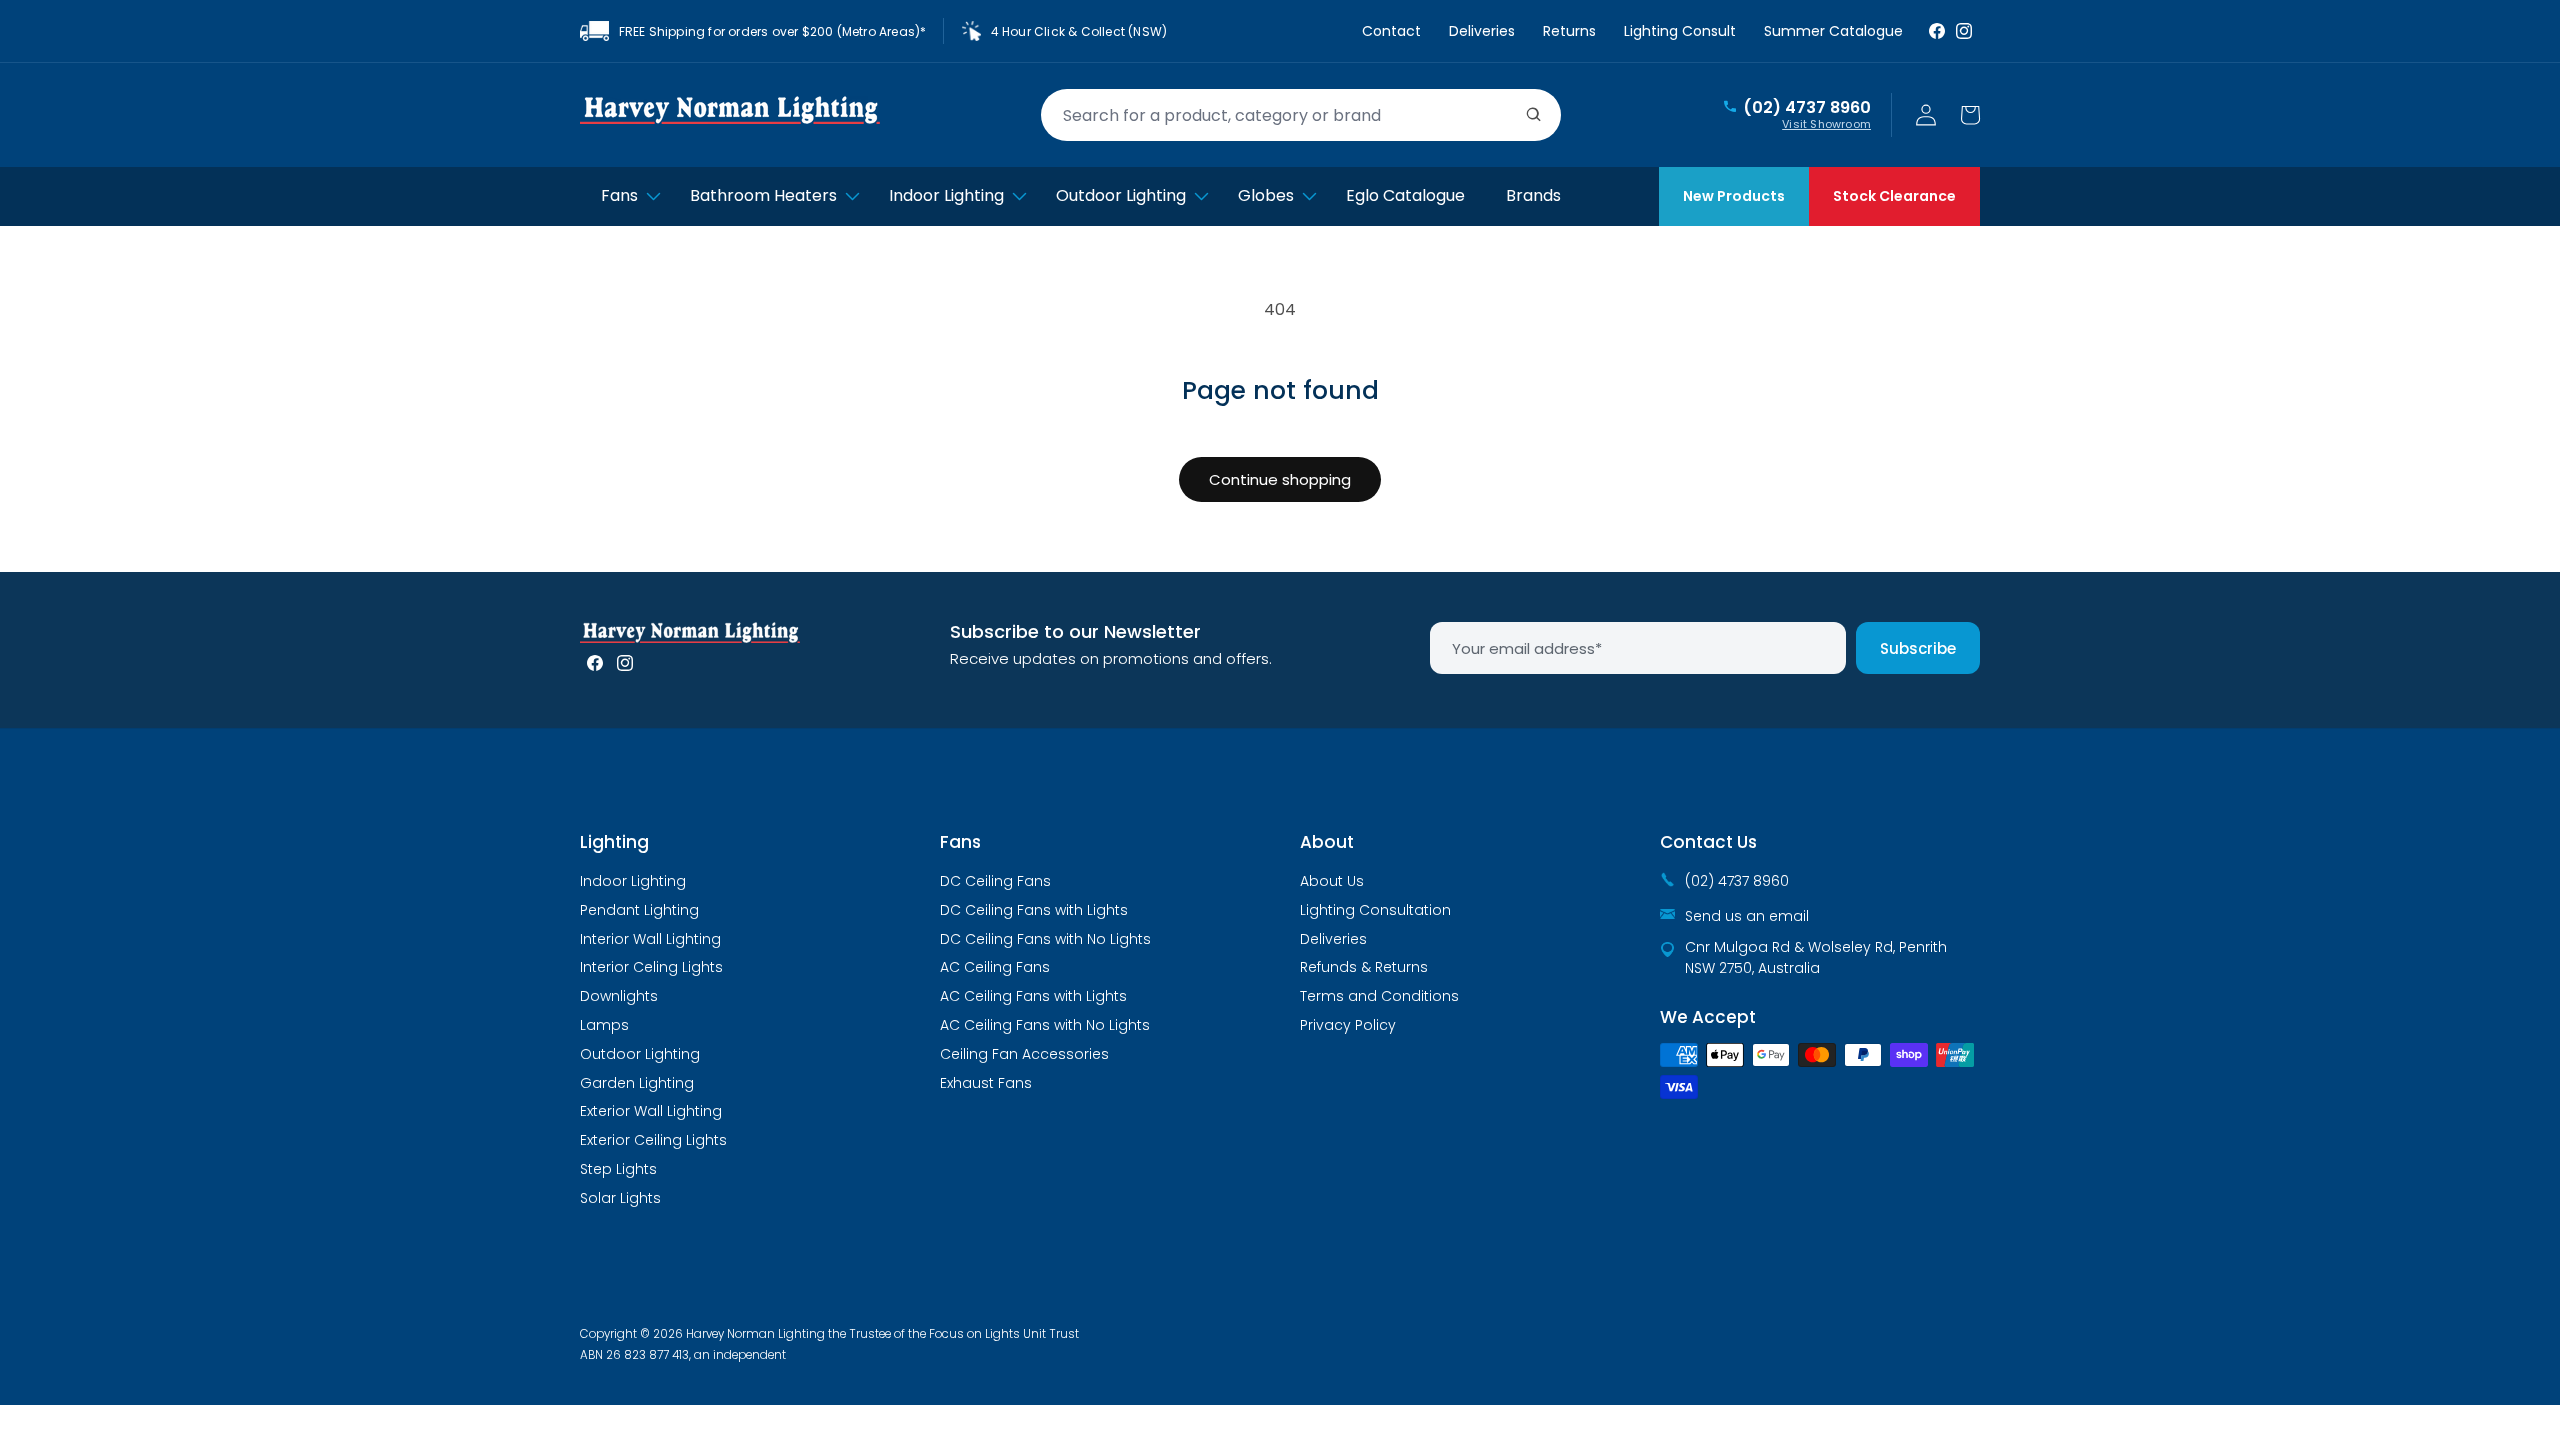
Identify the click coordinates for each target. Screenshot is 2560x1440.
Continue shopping (1280, 479)
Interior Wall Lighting (650, 939)
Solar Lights (620, 1198)
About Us (1332, 881)
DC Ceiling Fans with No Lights (1045, 939)
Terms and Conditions (1379, 996)
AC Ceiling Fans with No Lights (1045, 1025)
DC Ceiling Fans (995, 881)
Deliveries (1482, 31)
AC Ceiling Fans (995, 967)
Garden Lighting (637, 1083)
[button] (1970, 115)
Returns (1569, 31)
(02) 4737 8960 (1807, 108)
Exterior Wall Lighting (651, 1111)
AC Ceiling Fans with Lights (1033, 996)
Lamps (604, 1025)
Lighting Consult (1680, 31)
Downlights (619, 996)
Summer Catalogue (1833, 31)
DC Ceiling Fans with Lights (1034, 910)
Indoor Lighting (633, 881)
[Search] (1534, 115)
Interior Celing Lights (651, 967)
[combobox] (1301, 115)
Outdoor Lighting (640, 1054)
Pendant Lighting (639, 910)
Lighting (614, 842)
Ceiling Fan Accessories (1024, 1054)
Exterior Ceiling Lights (653, 1140)
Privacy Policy (1348, 1025)
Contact (1391, 31)
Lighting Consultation (1375, 910)
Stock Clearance (1894, 196)
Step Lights (618, 1169)
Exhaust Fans (986, 1083)
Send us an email (1747, 916)
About (1327, 842)
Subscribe (1918, 648)
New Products (1734, 196)
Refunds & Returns (1364, 967)
